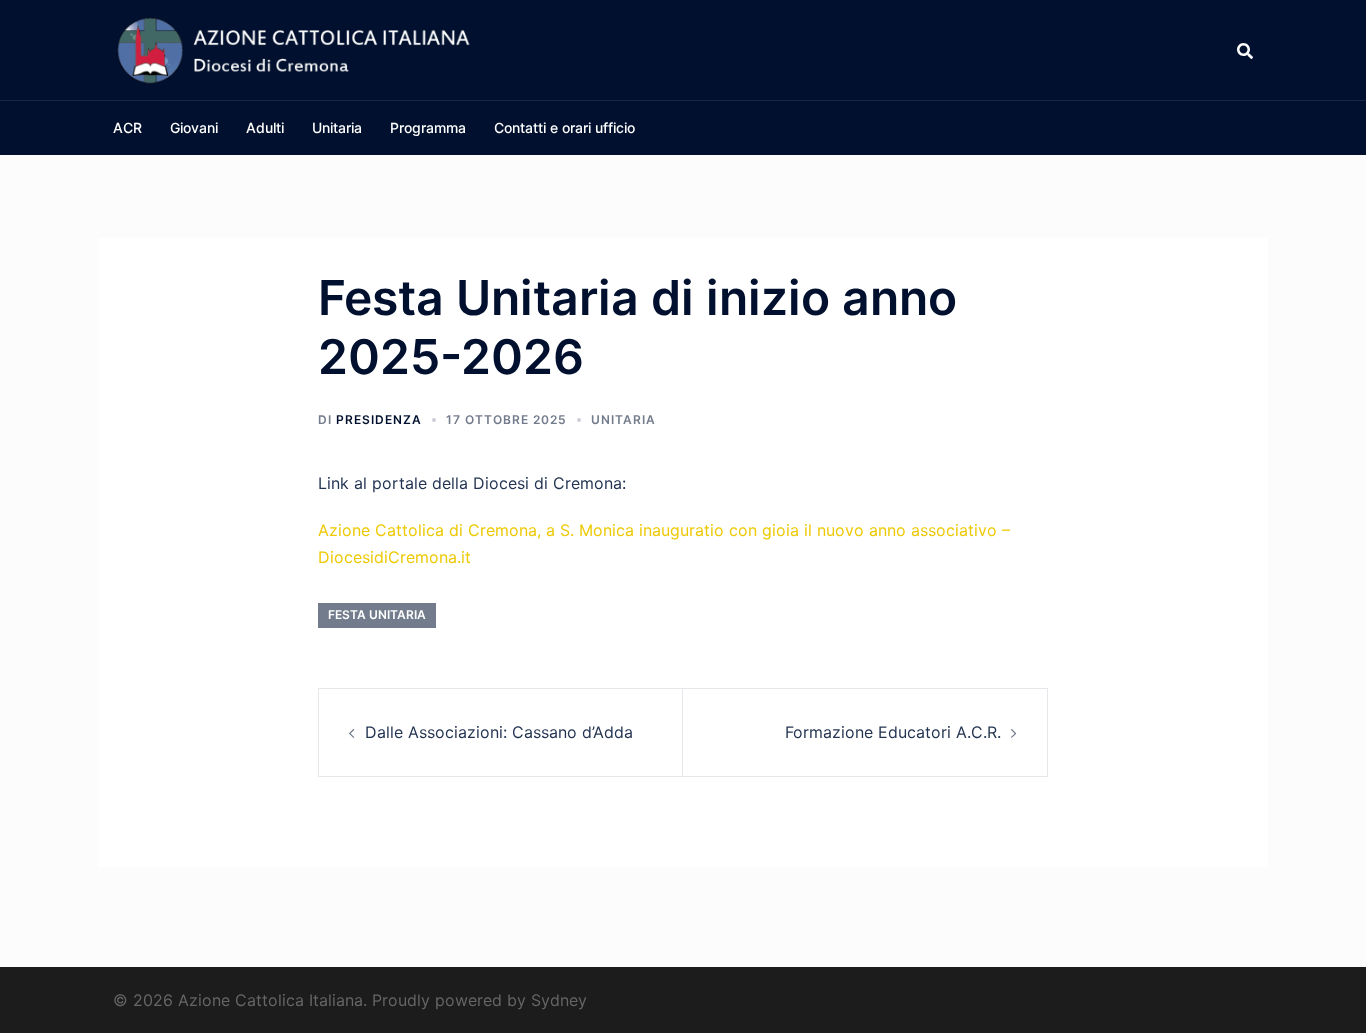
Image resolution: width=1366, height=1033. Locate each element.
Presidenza (379, 419)
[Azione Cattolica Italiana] (293, 48)
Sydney (559, 1000)
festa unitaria (377, 614)
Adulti (265, 127)
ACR (127, 127)
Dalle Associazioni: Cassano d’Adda (499, 732)
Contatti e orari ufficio (564, 127)
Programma (428, 127)
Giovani (194, 127)
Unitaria (337, 127)
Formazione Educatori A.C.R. (893, 732)
